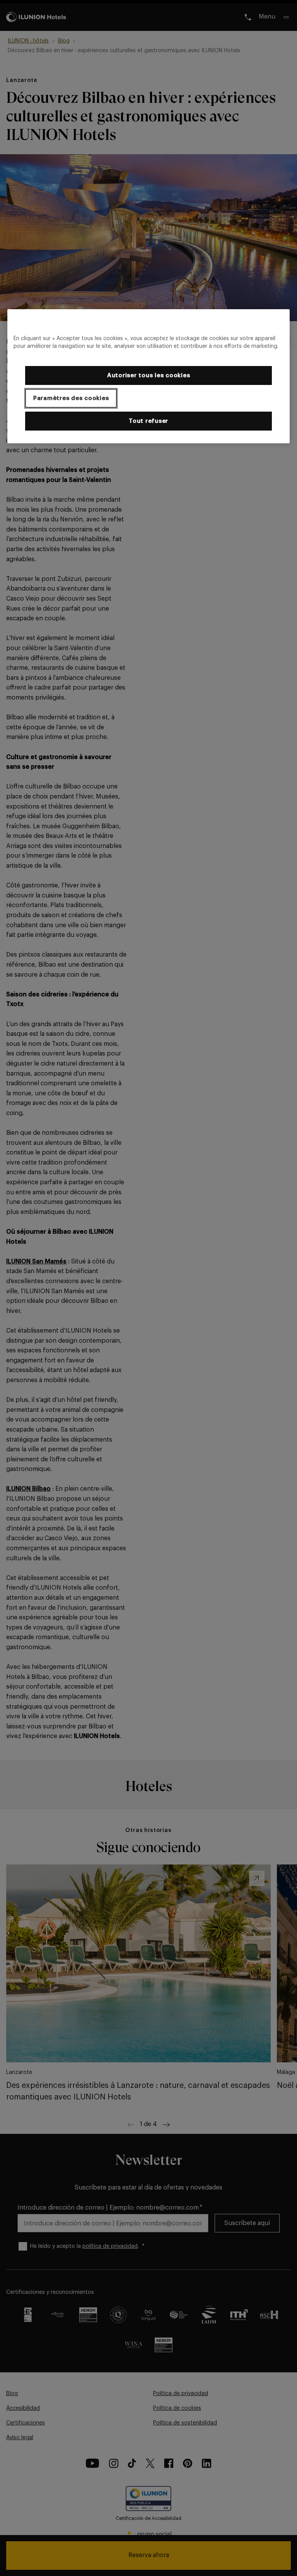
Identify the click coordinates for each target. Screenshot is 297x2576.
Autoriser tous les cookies (149, 375)
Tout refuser (148, 421)
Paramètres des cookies (71, 398)
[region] (148, 376)
